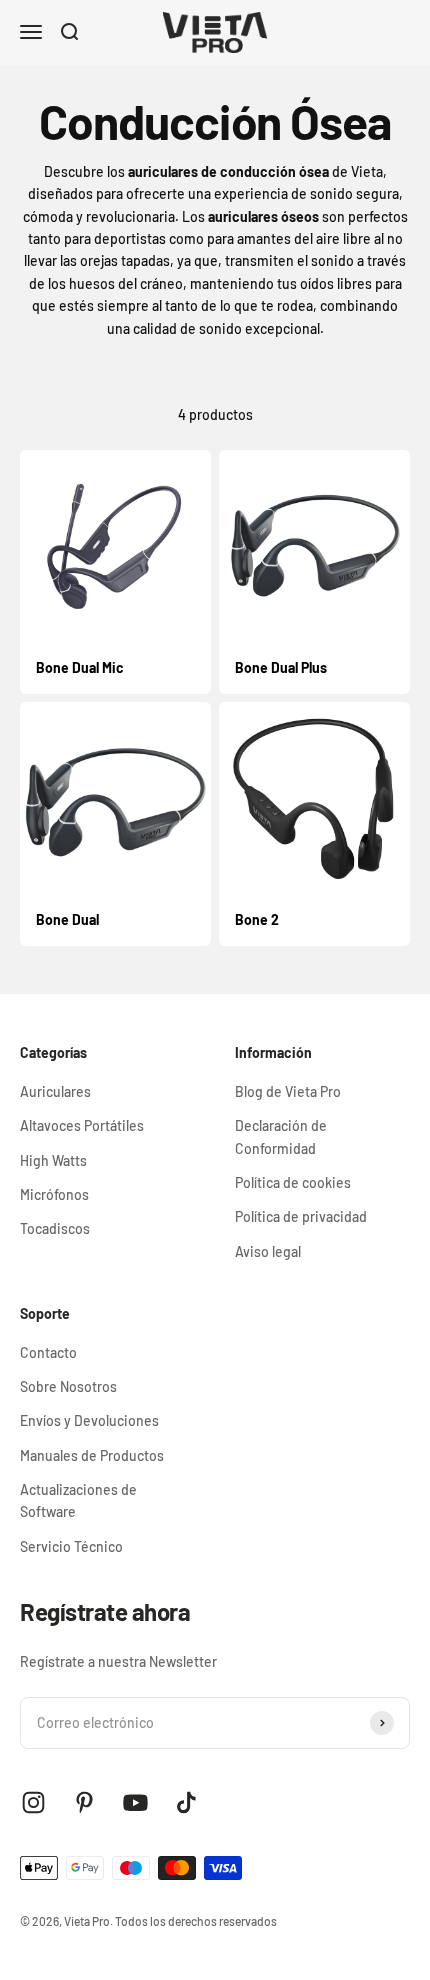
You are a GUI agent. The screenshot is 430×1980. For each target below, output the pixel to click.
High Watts (53, 1160)
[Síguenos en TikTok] (186, 1802)
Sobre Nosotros (68, 1386)
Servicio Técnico (71, 1546)
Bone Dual (67, 919)
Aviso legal (268, 1251)
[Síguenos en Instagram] (33, 1802)
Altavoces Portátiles (82, 1125)
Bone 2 (257, 919)
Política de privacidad (301, 1216)
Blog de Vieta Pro (288, 1091)
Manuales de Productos (92, 1455)
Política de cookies (293, 1182)
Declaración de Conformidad (281, 1136)
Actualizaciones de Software (78, 1500)
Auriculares (55, 1091)
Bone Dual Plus (281, 667)
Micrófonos (54, 1194)
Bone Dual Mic (80, 667)
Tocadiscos (55, 1228)
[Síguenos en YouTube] (135, 1802)
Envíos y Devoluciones (89, 1420)
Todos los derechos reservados (196, 1921)
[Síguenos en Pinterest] (84, 1802)
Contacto (48, 1352)
